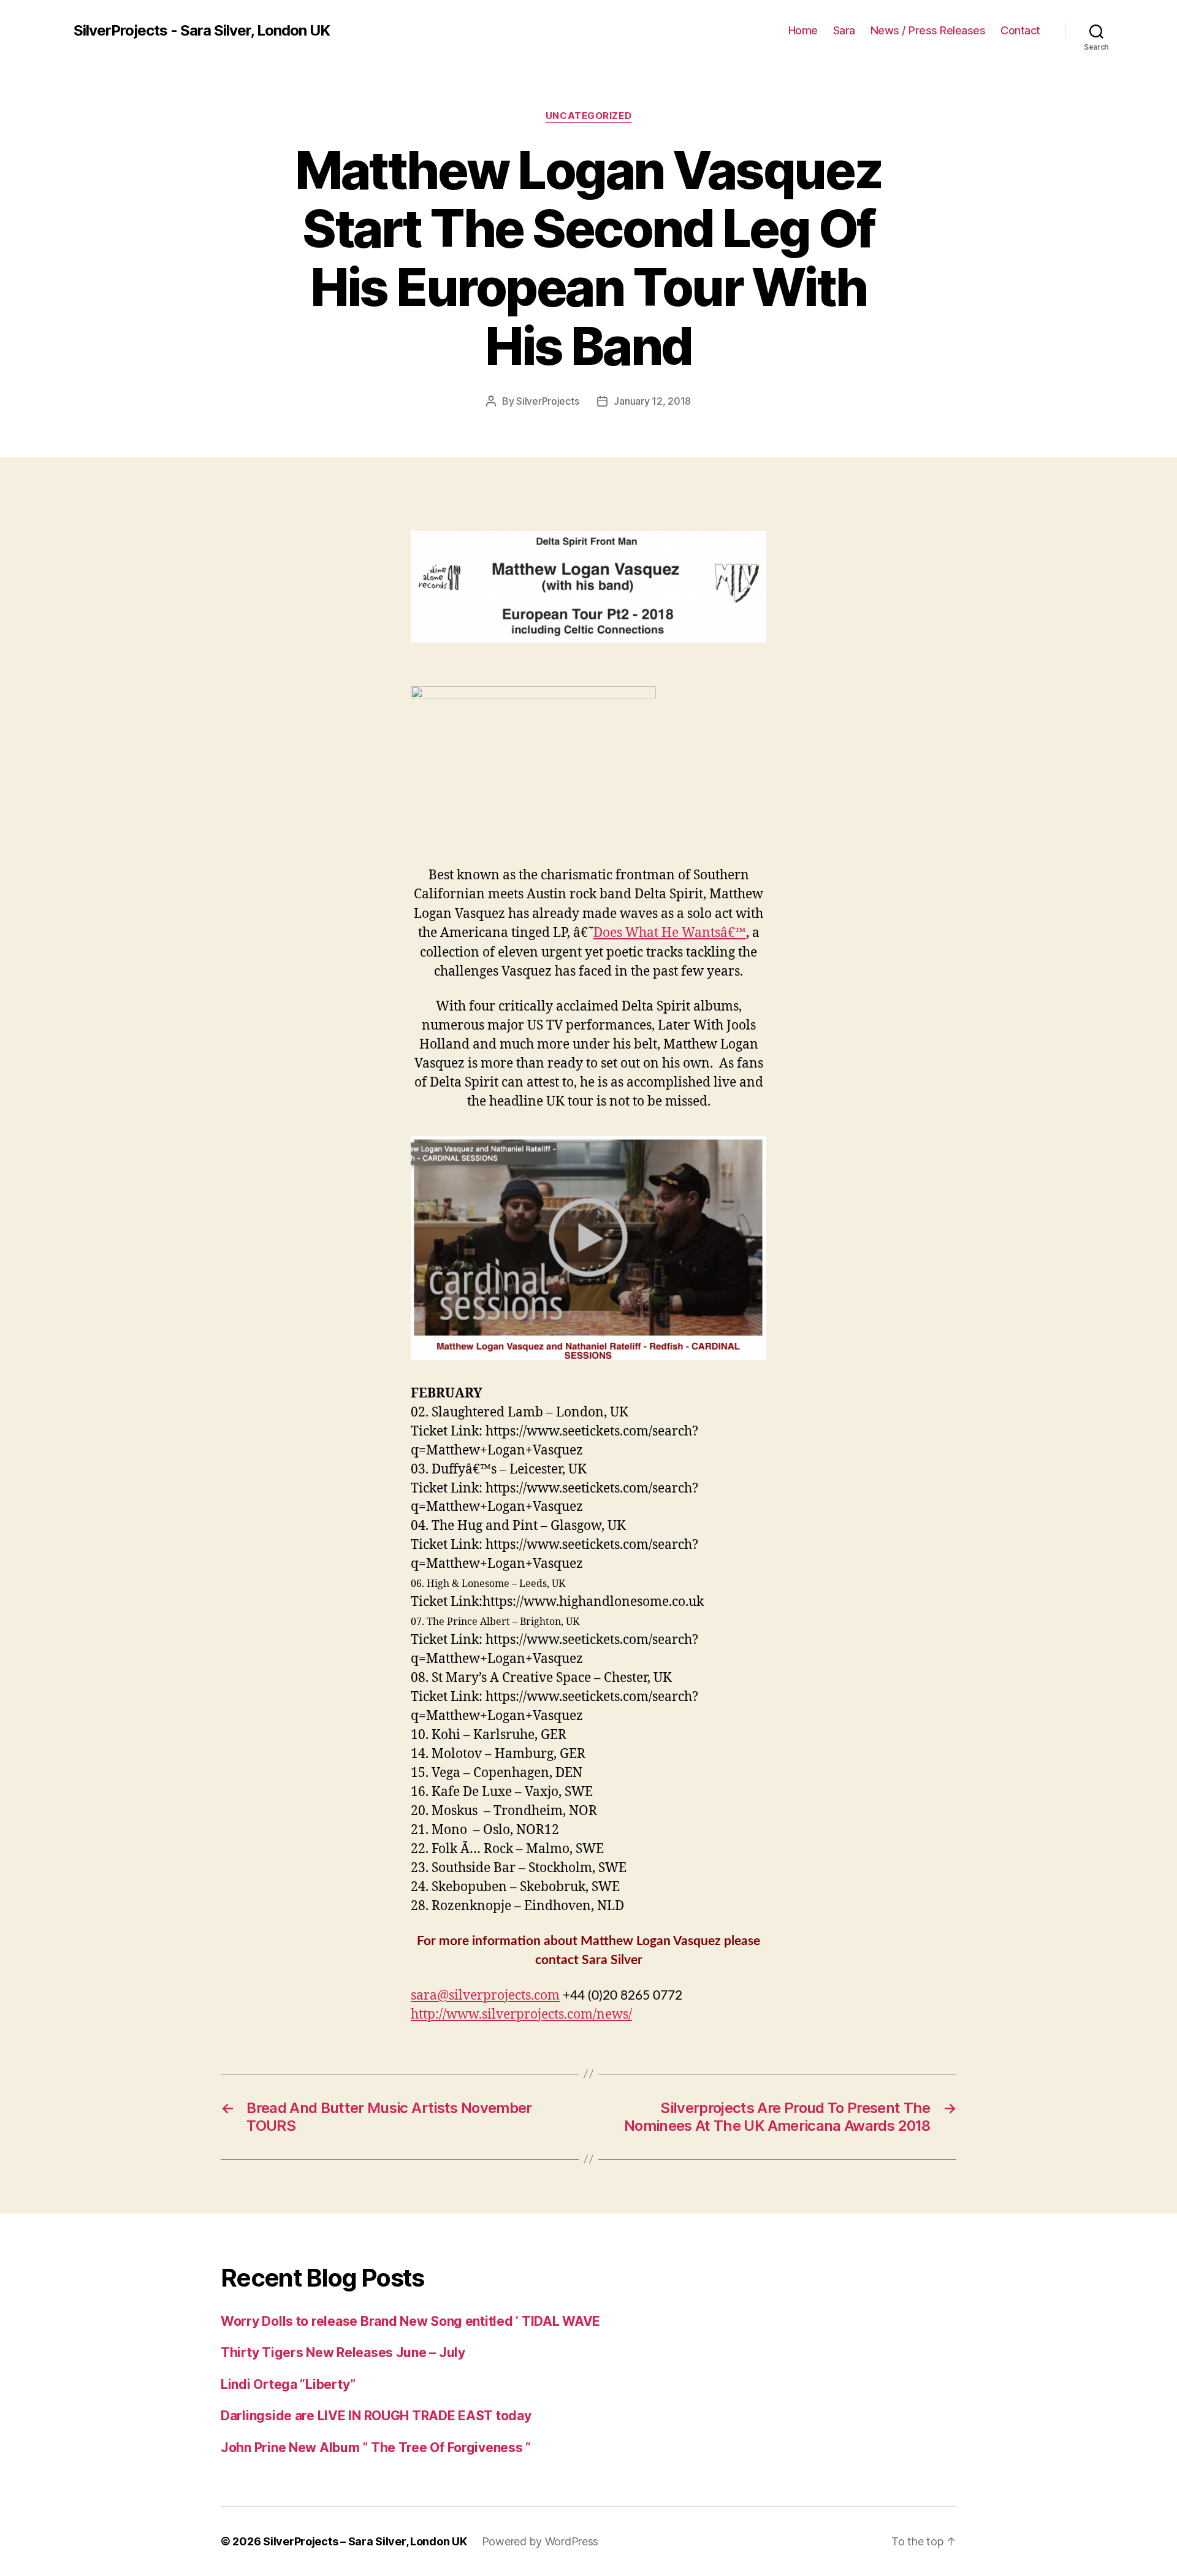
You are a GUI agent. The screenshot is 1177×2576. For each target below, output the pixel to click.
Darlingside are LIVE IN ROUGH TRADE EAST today (376, 2416)
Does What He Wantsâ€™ (670, 933)
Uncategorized (588, 116)
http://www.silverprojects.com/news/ (521, 2015)
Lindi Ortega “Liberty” (288, 2384)
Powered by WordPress (540, 2541)
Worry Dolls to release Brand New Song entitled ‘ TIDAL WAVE (410, 2321)
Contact (1020, 30)
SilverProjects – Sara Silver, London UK (365, 2541)
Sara (844, 30)
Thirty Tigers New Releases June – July (343, 2352)
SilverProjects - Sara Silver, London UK (202, 31)
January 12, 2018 (652, 401)
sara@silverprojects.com (485, 1996)
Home (803, 30)
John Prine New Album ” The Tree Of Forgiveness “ (376, 2448)
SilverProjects (547, 401)
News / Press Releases (928, 30)
